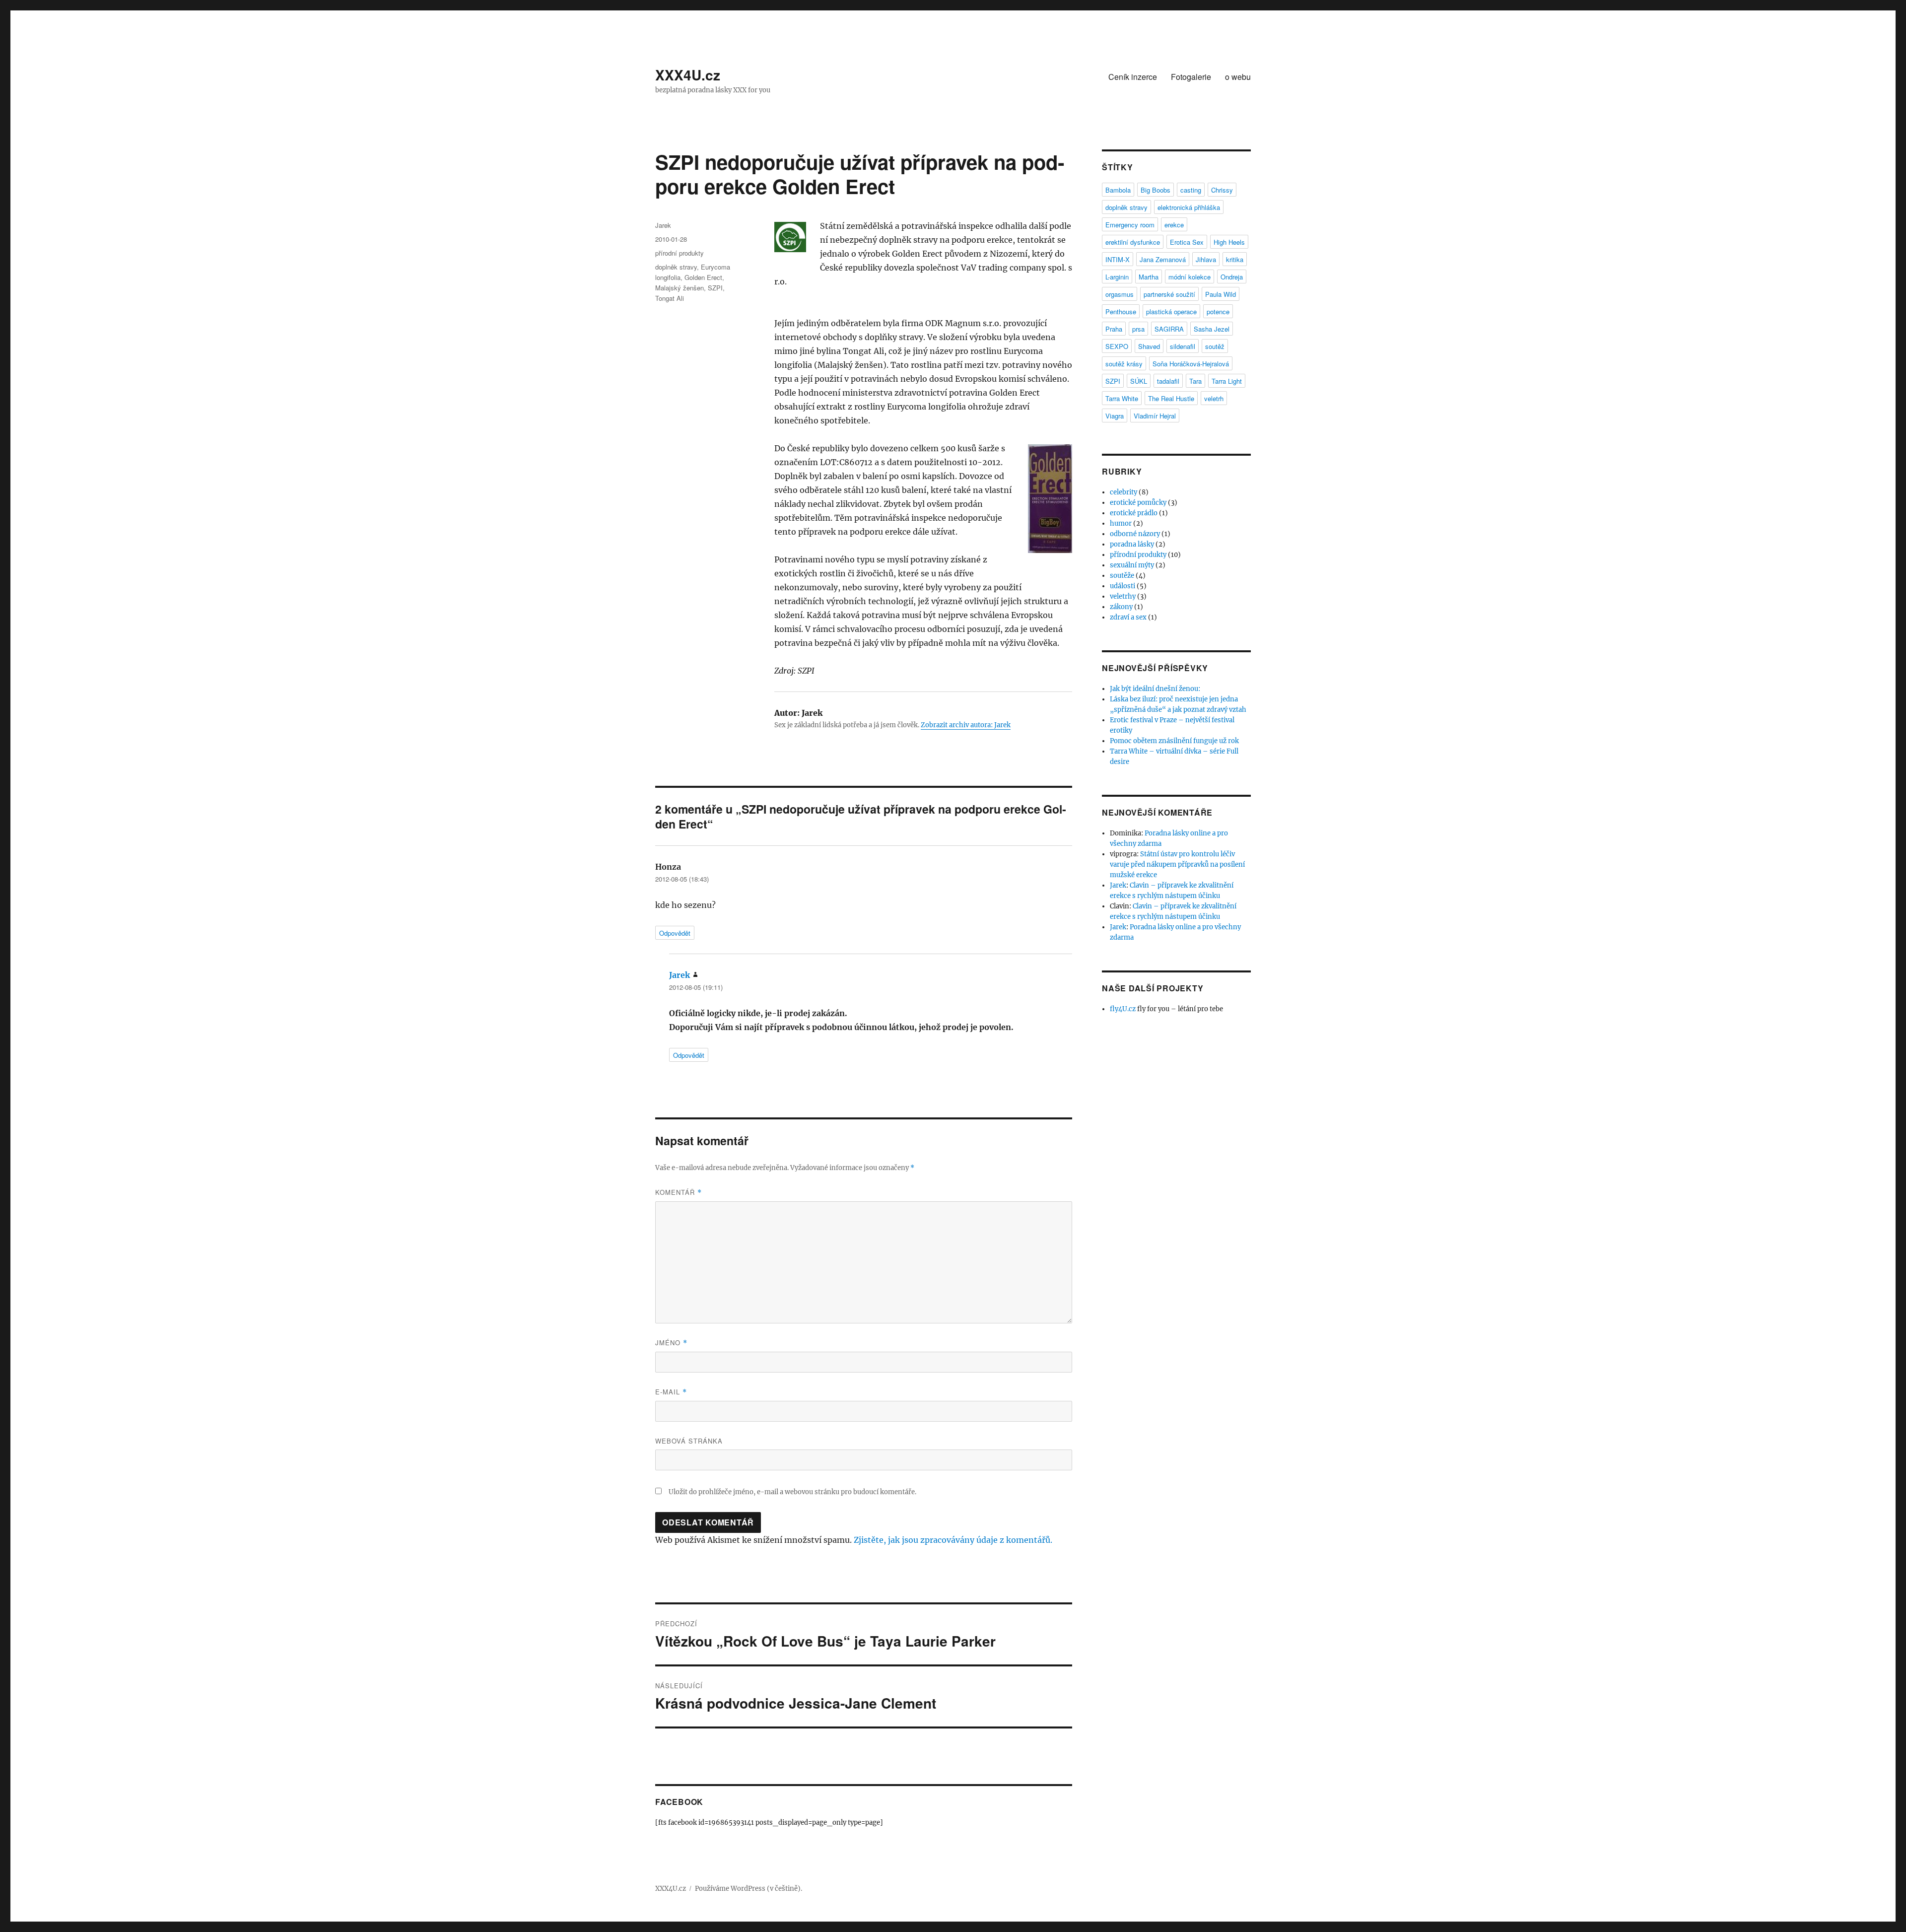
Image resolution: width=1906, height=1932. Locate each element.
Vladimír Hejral (1155, 416)
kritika (1235, 259)
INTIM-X (1118, 259)
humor (1121, 523)
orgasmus (1120, 294)
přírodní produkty (680, 253)
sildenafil (1183, 346)
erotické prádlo (1134, 513)
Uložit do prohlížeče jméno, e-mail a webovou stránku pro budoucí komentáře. (792, 1492)
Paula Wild (1221, 294)
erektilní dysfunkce (1133, 242)
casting (1191, 190)
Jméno (671, 1343)
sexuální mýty (1132, 565)
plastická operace (1171, 311)
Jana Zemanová (1163, 259)
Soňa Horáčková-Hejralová (1191, 364)
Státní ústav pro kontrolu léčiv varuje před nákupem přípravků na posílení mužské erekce (1177, 864)
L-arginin (1117, 277)
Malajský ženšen (680, 288)
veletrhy (1123, 596)
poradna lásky (1132, 544)
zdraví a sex (1128, 617)
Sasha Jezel (1212, 329)
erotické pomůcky (1138, 503)
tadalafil (1168, 381)
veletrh (1214, 398)
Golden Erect (703, 277)
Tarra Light (1227, 381)
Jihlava (1206, 259)
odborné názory (1135, 534)
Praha (1114, 329)
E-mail (671, 1392)
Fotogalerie (1191, 77)
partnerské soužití (1169, 294)
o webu (1238, 77)
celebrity (1123, 492)
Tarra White (1122, 398)
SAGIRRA (1169, 329)
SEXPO (1117, 346)
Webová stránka (689, 1441)
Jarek (663, 225)
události (1123, 586)
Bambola (1118, 190)
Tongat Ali (670, 298)
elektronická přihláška (1189, 207)
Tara (1195, 381)
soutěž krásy (1124, 364)
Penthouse (1121, 311)
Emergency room (1130, 225)
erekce (1174, 225)
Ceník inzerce (1133, 77)
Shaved (1149, 346)
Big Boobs (1156, 190)
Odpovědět (675, 933)
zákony (1121, 607)
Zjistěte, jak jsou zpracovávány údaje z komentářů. (953, 1540)
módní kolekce (1190, 277)
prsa (1138, 329)
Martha (1149, 277)
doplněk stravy (676, 267)
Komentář (679, 1192)
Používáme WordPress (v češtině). (749, 1889)
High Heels (1229, 242)
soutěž (1215, 346)
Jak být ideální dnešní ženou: (1155, 689)
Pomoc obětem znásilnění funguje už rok (1174, 741)
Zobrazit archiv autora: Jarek (966, 725)
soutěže (1122, 576)
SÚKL (1139, 381)
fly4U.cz (1123, 1009)
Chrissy (1222, 190)
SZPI (715, 288)
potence (1218, 311)
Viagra (1115, 416)
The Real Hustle (1171, 398)
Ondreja (1232, 277)
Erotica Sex (1187, 242)
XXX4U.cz (688, 75)
